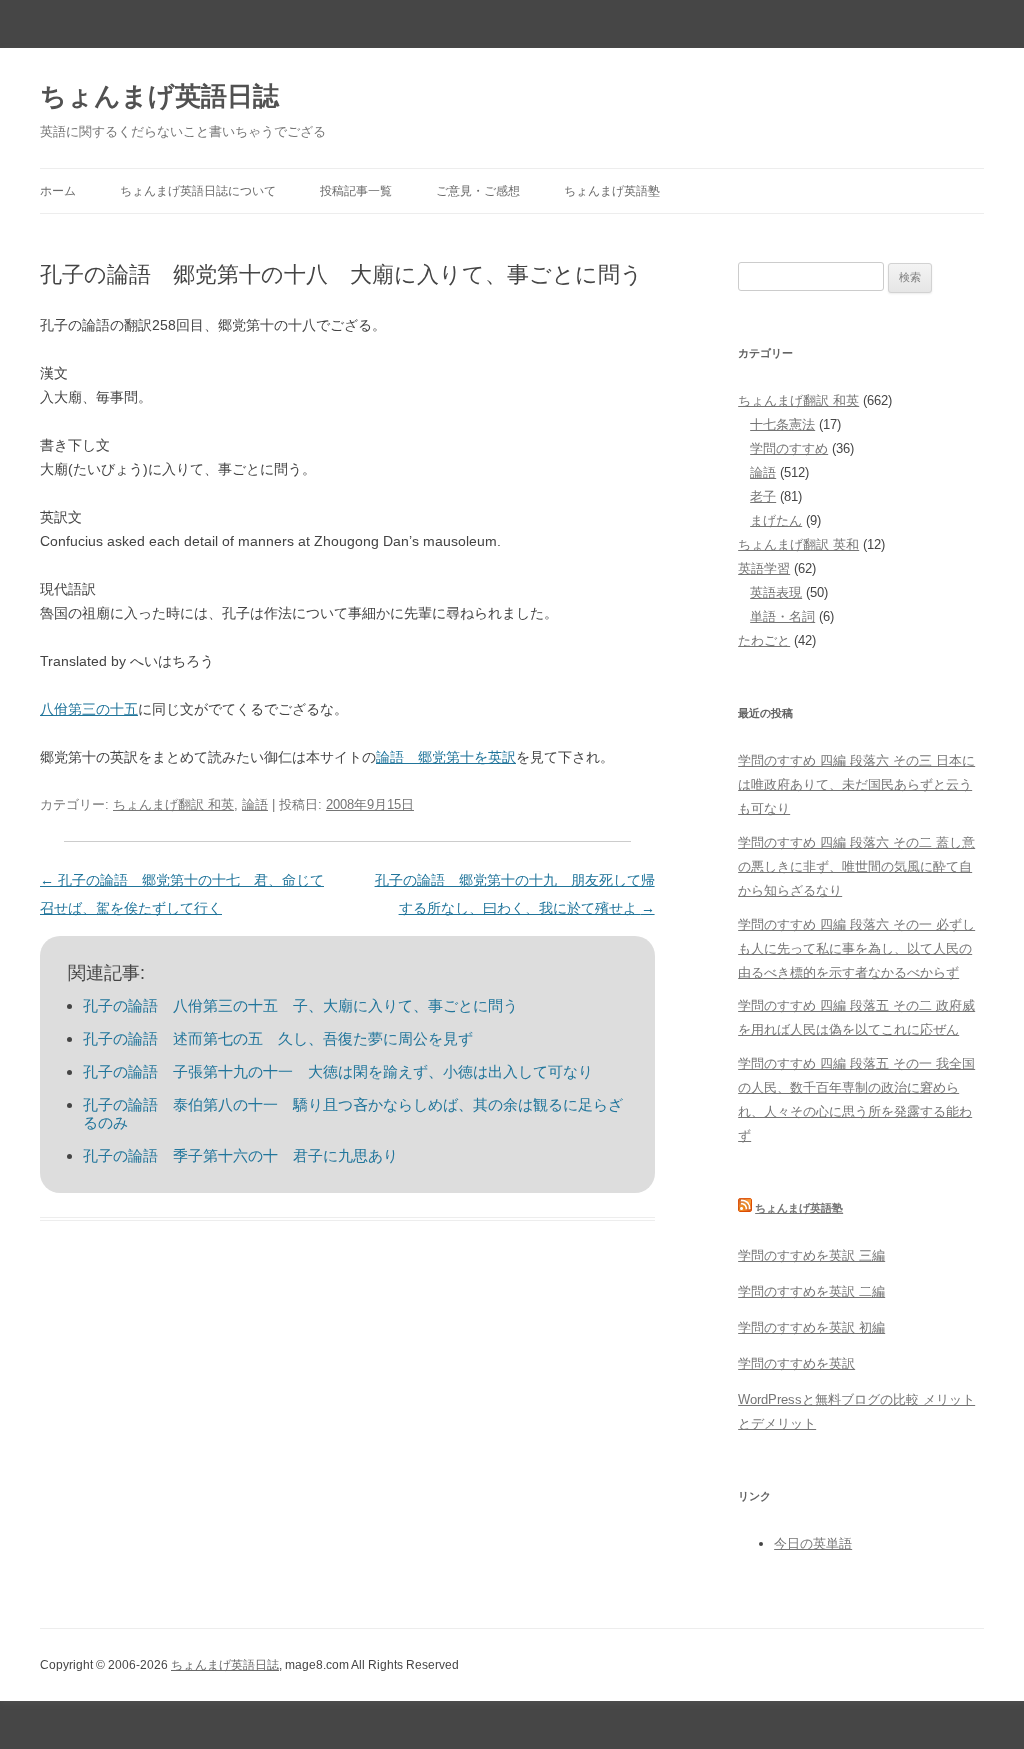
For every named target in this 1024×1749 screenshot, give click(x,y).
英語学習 (764, 568)
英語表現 (776, 592)
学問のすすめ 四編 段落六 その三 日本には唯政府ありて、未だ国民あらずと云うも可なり (856, 784)
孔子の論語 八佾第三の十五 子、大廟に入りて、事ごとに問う (300, 1005)
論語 (255, 804)
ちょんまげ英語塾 (612, 191)
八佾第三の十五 (89, 709)
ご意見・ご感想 (478, 191)
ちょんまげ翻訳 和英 (173, 804)
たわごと (764, 640)
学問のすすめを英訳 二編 (811, 1291)
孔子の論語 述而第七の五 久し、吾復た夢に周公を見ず (278, 1038)
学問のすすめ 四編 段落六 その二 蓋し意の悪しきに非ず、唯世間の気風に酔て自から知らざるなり (856, 866)
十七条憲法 (782, 424)
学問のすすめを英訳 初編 (811, 1327)
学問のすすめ (789, 448)
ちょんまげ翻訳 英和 (798, 544)
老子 (763, 496)
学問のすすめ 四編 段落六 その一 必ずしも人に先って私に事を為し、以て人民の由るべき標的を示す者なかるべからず (856, 948)
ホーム (58, 191)
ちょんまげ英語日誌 (159, 96)
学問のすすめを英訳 (796, 1363)
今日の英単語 (813, 1543)
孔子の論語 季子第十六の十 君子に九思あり (240, 1155)
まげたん (776, 520)
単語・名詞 (782, 616)
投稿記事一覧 (356, 191)
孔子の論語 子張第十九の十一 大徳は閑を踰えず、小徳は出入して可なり (338, 1071)
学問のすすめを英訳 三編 (811, 1255)
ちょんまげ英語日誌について (198, 191)
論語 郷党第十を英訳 (446, 757)
